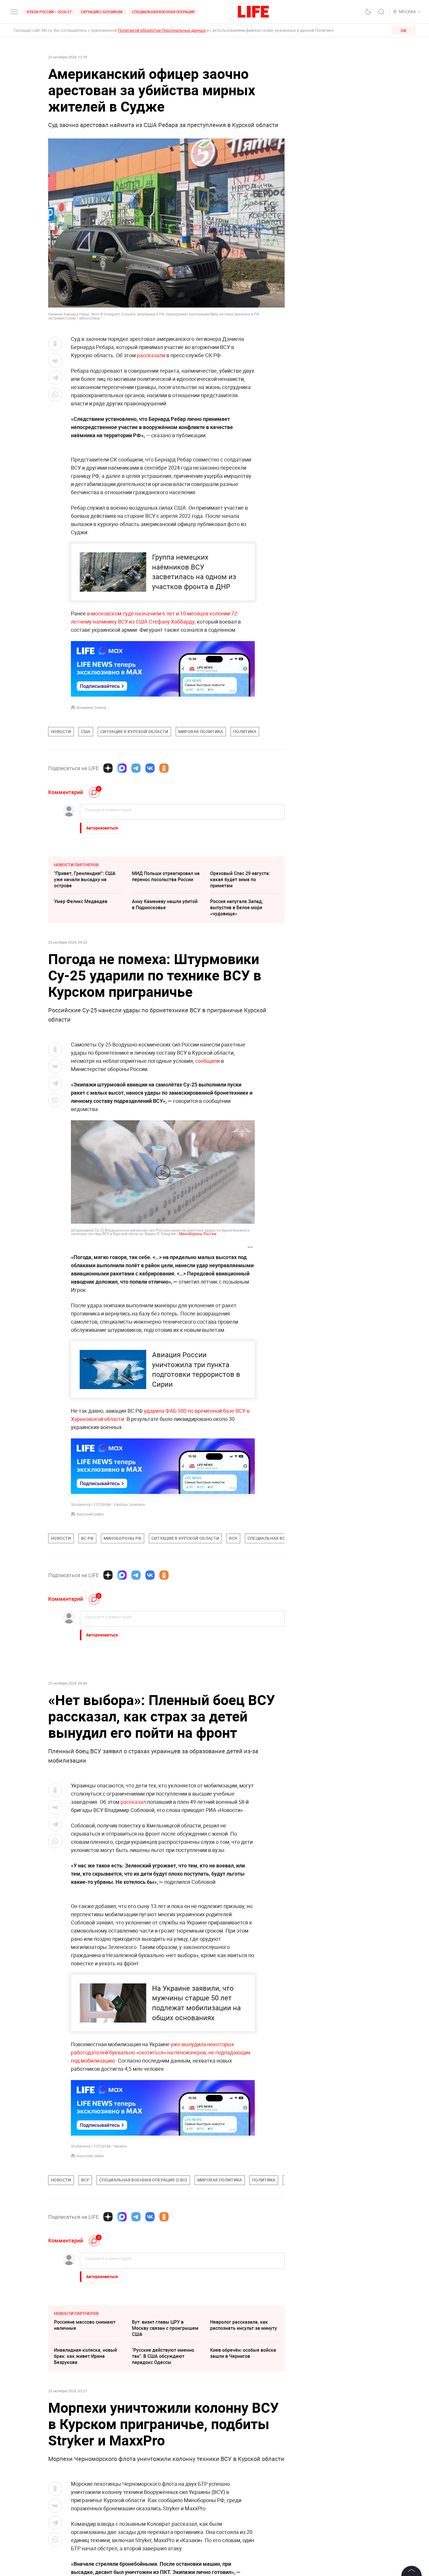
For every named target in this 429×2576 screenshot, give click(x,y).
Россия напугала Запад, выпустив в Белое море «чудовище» (237, 907)
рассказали (151, 355)
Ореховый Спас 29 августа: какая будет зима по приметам (240, 879)
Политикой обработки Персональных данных (162, 30)
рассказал (134, 1802)
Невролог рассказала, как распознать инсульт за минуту (244, 2325)
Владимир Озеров (91, 707)
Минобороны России (198, 1234)
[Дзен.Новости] (108, 768)
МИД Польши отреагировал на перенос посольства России (166, 876)
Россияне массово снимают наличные (85, 2325)
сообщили (207, 1061)
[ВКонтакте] (150, 768)
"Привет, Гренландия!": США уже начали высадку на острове (85, 879)
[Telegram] (136, 768)
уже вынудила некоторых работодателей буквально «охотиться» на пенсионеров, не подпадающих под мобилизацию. (161, 2052)
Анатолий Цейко (90, 1514)
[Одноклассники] (164, 768)
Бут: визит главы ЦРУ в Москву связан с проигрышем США (165, 2328)
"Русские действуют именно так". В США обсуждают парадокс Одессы (163, 2356)
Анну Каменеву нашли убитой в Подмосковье (165, 904)
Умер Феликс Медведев (81, 901)
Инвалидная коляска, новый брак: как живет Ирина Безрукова (86, 2356)
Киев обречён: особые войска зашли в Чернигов (243, 2353)
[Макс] (122, 768)
